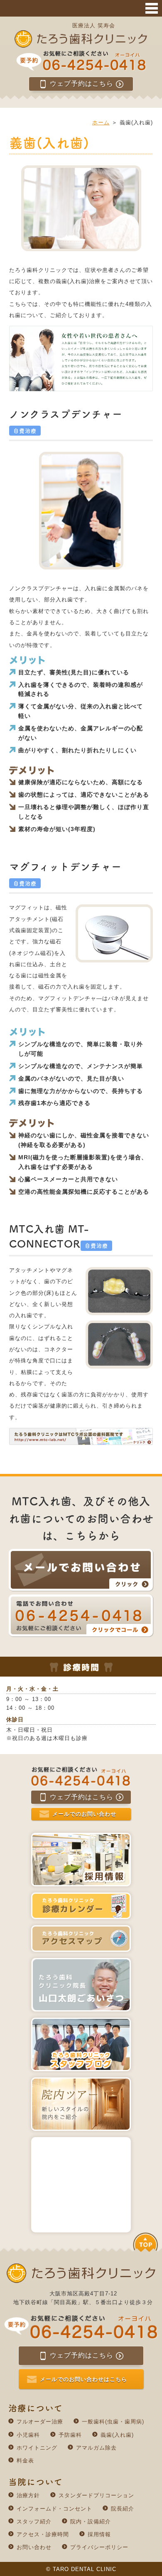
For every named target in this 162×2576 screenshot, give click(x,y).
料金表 (25, 2461)
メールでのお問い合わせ (84, 1814)
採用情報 (99, 2534)
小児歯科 (28, 2435)
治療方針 (28, 2495)
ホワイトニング (37, 2448)
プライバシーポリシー (99, 2547)
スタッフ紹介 (34, 2521)
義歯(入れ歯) (117, 2435)
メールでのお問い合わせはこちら (83, 2379)
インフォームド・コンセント (54, 2509)
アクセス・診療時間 (43, 2534)
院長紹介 (123, 2509)
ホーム (101, 122)
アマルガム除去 (96, 2448)
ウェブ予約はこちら (82, 84)
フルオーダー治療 (40, 2422)
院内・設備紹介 (91, 2521)
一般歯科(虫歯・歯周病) (113, 2422)
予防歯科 (70, 2435)
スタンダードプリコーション (96, 2495)
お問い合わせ (34, 2547)
